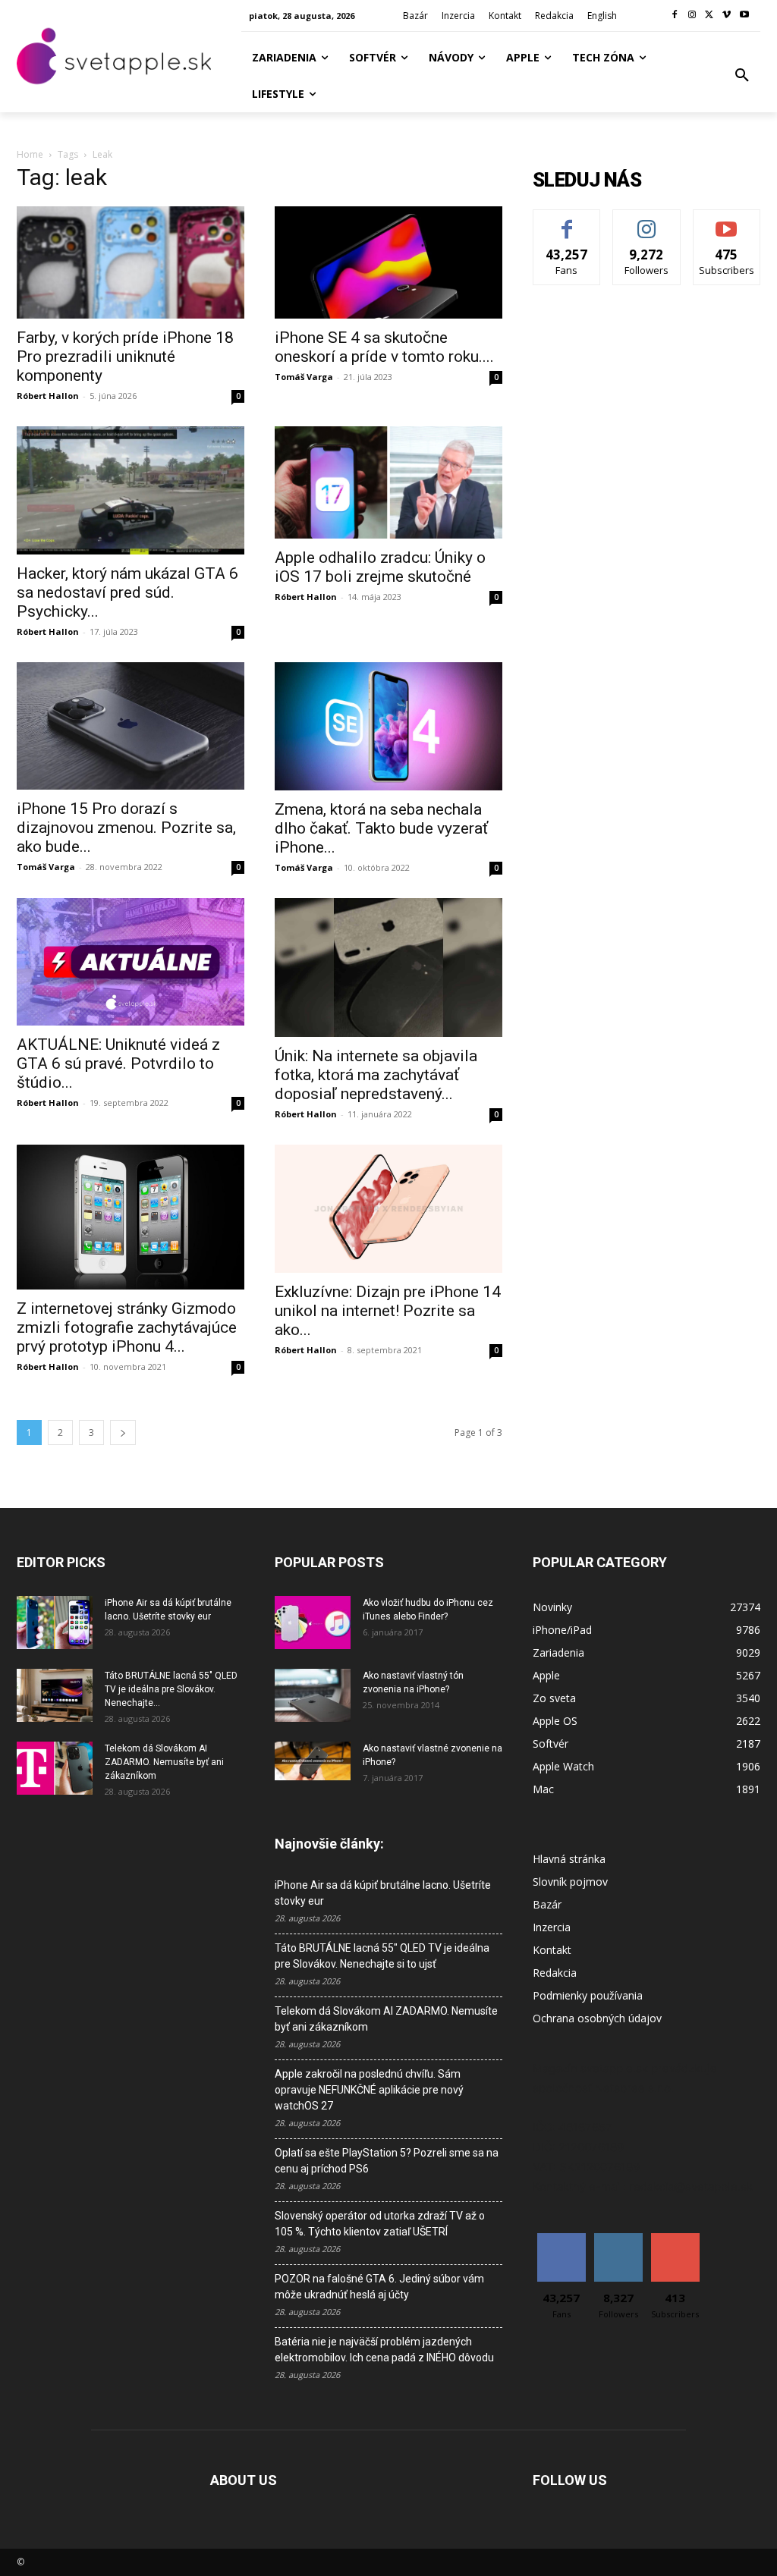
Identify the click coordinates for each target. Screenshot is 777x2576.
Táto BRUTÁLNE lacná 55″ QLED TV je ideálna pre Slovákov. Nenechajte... (171, 1689)
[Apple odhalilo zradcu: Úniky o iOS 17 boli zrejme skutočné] (388, 482)
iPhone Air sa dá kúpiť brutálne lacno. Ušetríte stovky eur (383, 1893)
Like (567, 221)
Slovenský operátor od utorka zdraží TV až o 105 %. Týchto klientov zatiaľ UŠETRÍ (380, 2224)
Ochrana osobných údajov (597, 2018)
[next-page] (123, 1433)
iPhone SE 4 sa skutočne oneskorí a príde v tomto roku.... (384, 347)
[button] (742, 76)
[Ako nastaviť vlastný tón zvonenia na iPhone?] (313, 1695)
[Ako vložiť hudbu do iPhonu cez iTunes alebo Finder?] (313, 1623)
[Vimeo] (727, 16)
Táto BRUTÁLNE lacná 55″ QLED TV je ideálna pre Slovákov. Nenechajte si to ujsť (382, 1956)
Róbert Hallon (48, 396)
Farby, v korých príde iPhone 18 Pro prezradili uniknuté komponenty (125, 357)
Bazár (547, 1904)
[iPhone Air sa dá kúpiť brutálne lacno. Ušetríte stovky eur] (55, 1623)
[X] (710, 16)
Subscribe (727, 221)
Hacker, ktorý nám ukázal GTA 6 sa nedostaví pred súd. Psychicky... (127, 592)
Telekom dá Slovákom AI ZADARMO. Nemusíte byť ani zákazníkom (164, 1762)
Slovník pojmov (570, 1882)
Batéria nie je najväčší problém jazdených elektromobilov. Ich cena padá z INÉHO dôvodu (384, 2350)
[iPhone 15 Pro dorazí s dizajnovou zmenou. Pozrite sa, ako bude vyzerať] (131, 726)
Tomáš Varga (304, 377)
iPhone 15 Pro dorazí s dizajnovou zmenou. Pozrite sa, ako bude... (126, 828)
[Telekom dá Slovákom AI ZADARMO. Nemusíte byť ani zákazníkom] (55, 1768)
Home (30, 154)
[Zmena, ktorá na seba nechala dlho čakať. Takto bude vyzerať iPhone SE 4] (388, 726)
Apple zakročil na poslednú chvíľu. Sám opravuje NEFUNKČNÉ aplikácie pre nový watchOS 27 (369, 2090)
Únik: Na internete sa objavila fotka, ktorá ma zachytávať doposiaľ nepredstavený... (376, 1075)
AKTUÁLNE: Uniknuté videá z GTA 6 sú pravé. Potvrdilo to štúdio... (118, 1063)
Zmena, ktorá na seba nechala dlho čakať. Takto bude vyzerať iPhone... (381, 828)
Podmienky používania (588, 1995)
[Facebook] (675, 16)
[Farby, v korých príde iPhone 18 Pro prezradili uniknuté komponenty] (131, 262)
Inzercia (552, 1927)
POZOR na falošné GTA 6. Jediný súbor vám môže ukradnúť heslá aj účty (379, 2287)
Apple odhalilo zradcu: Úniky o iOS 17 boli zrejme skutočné (380, 567)
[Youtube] (744, 16)
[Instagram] (692, 16)
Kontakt (552, 1950)
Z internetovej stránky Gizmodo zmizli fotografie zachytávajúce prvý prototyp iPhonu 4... (127, 1327)
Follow (647, 221)
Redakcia (555, 1973)
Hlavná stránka (569, 1859)
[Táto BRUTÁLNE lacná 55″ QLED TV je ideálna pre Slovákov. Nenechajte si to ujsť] (55, 1695)
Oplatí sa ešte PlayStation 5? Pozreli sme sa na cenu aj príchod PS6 (387, 2161)
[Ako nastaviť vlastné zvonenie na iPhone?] (313, 1761)
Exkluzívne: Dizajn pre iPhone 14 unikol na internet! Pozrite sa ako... (388, 1311)
